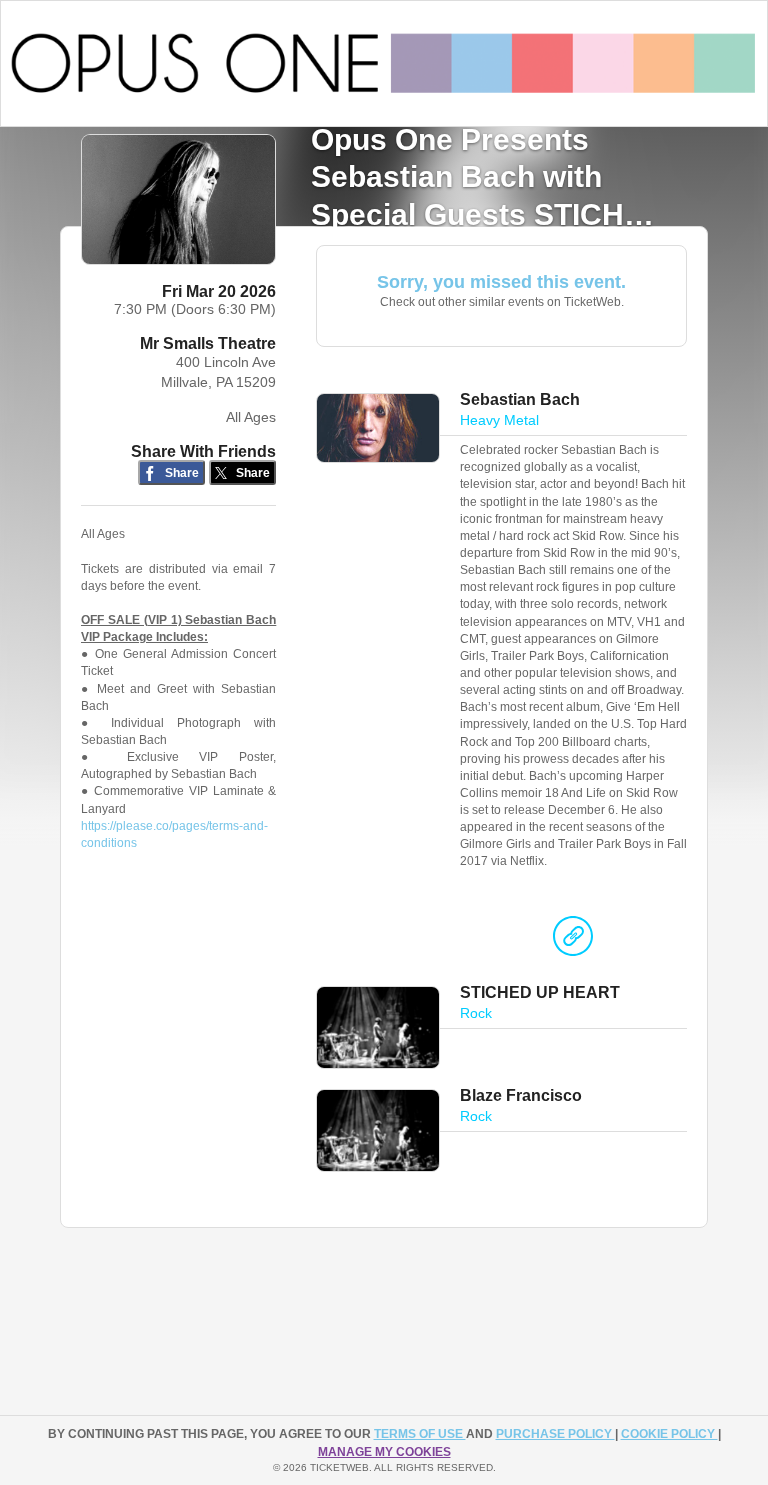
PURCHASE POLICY (555, 1434)
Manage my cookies (384, 1452)
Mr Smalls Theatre (208, 343)
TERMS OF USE (420, 1434)
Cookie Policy (669, 1434)
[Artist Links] (573, 941)
